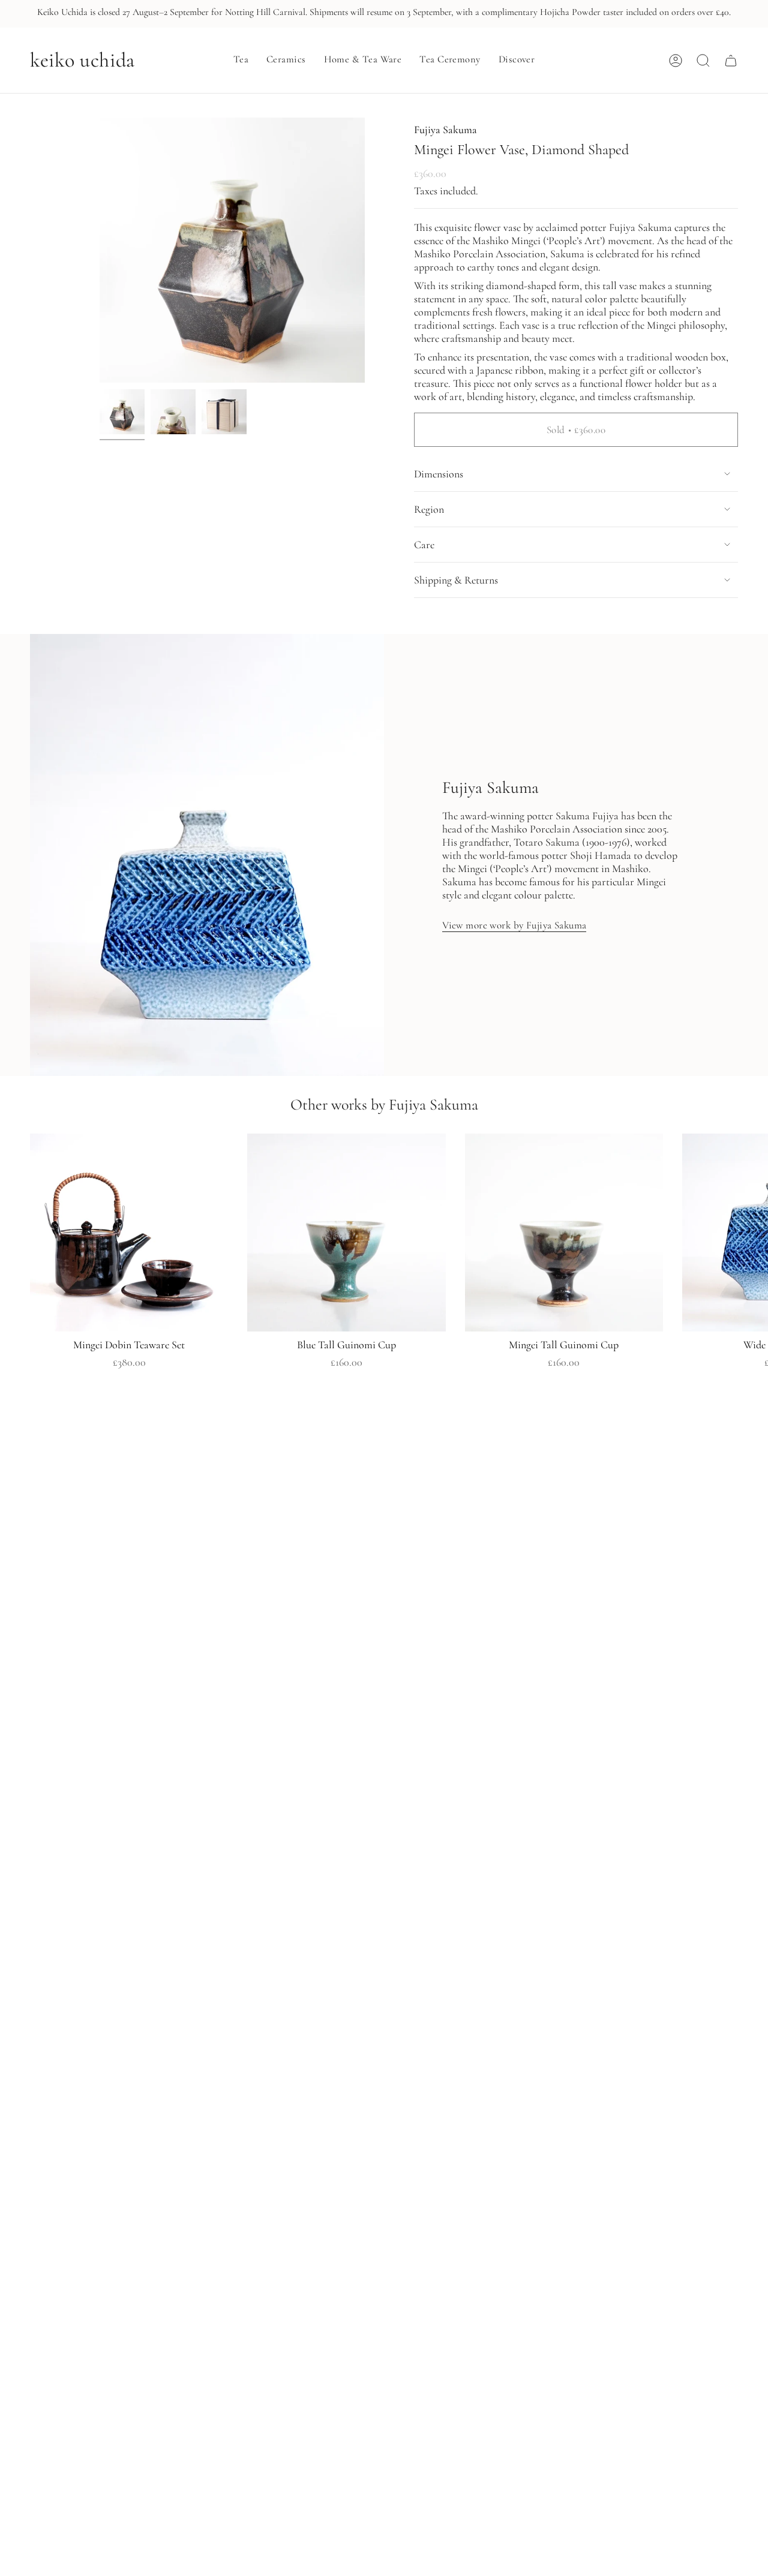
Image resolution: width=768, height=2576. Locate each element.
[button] (241, 61)
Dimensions (439, 474)
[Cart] (731, 61)
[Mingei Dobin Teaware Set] (129, 1233)
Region (429, 509)
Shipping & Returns (456, 580)
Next (750, 1233)
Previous (100, 251)
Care (424, 545)
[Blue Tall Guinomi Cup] (346, 1233)
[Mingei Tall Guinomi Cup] (564, 1233)
